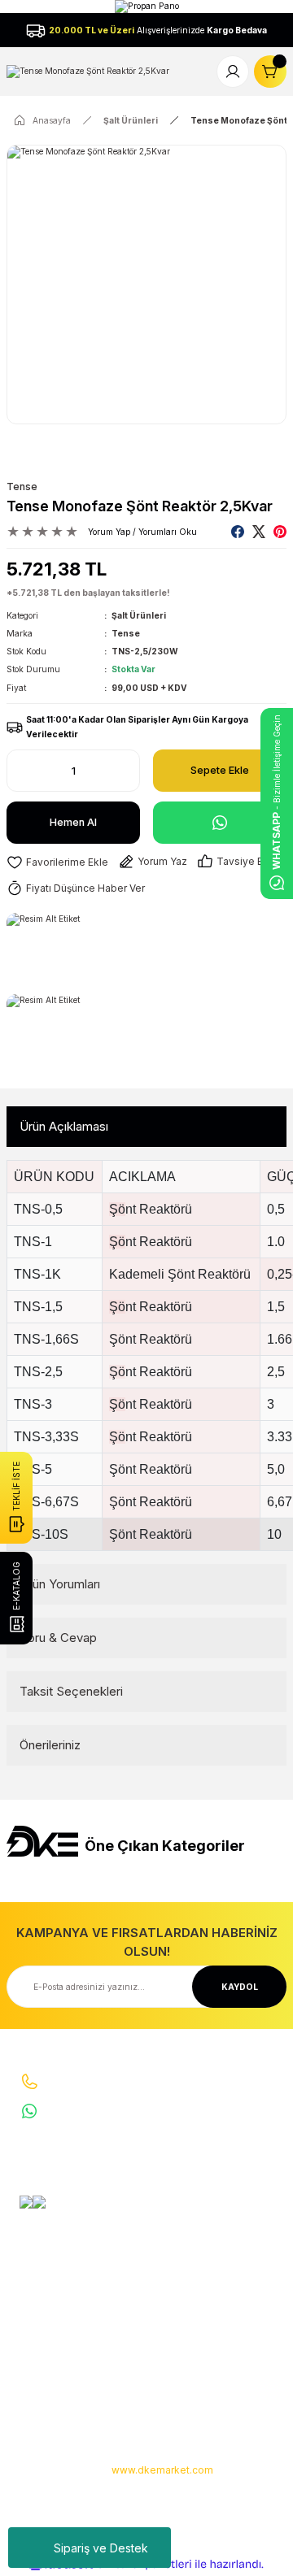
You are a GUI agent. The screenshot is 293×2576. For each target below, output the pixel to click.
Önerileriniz (50, 1745)
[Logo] (88, 71)
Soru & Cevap (58, 1638)
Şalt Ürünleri (139, 615)
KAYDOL (240, 1987)
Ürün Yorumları (60, 1584)
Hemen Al (73, 822)
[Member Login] (233, 72)
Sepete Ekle (220, 770)
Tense (22, 487)
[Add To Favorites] (57, 862)
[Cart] (270, 72)
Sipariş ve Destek (101, 2548)
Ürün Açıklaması (64, 1126)
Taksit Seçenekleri (71, 1691)
